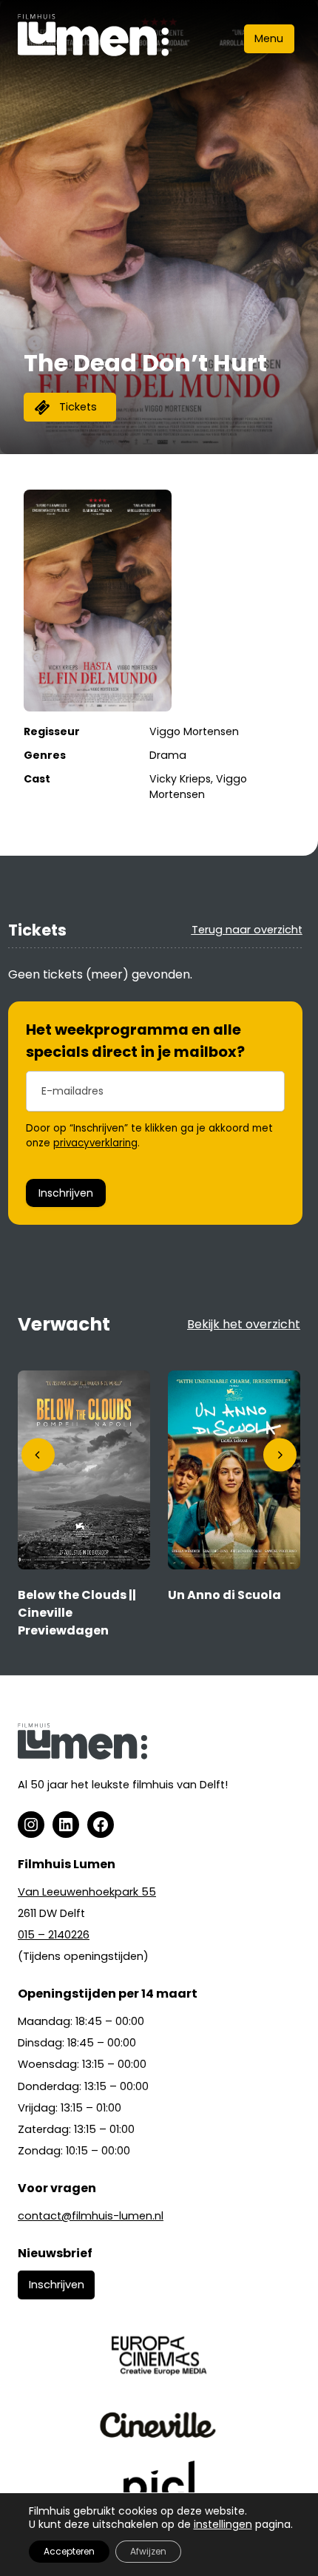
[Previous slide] (38, 1455)
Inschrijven (66, 1193)
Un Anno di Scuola (224, 1595)
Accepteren (69, 2551)
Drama (168, 755)
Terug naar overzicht (247, 930)
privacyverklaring (95, 1143)
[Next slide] (280, 1455)
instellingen (223, 2524)
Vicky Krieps (180, 779)
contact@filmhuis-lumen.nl (91, 2216)
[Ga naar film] (84, 1565)
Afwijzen (148, 2551)
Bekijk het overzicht (244, 1324)
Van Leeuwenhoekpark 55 (87, 1892)
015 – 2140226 (54, 1935)
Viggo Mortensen (194, 731)
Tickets (78, 407)
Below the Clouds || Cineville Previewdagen (77, 1613)
